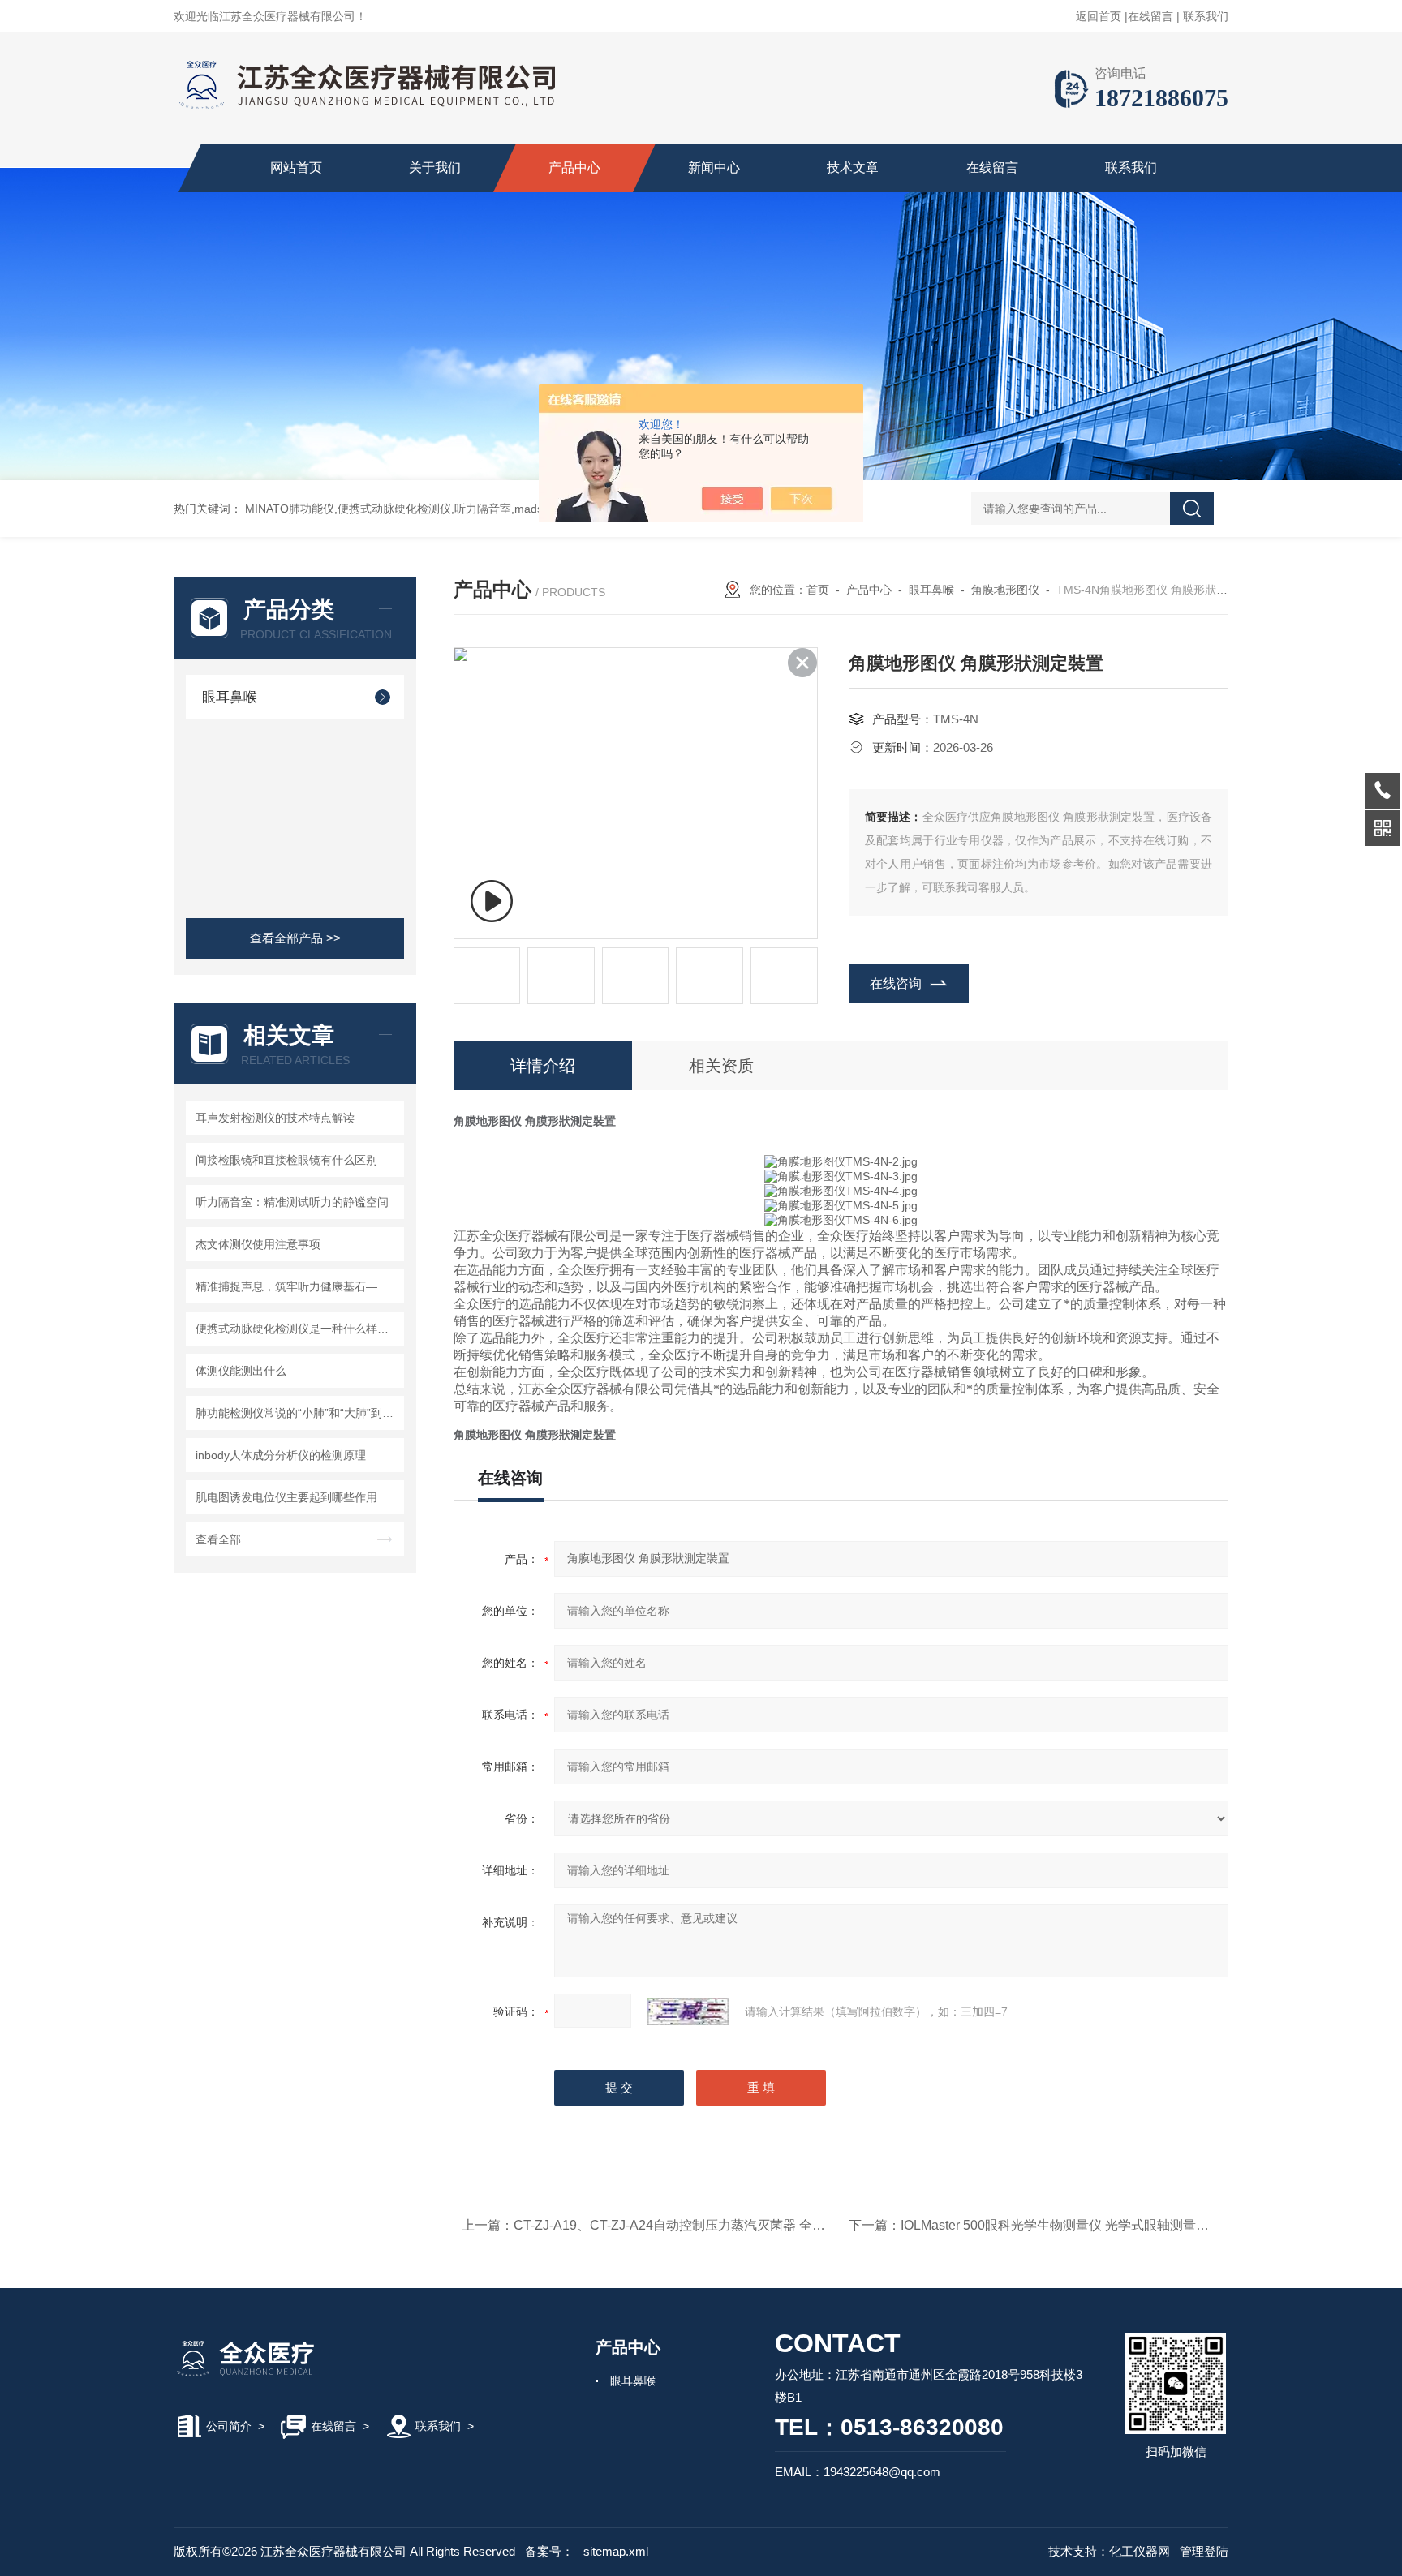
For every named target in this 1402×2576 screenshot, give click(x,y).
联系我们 (1206, 16)
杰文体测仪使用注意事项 (258, 1244)
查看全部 (218, 1539)
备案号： (549, 2551)
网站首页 (296, 167)
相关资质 (721, 1066)
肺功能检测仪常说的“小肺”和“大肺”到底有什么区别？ (297, 1413)
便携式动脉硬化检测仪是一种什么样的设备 (297, 1329)
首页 (818, 590)
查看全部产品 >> (295, 938)
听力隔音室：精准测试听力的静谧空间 (292, 1202)
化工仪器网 (1140, 2551)
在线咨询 (896, 983)
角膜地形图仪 (1005, 590)
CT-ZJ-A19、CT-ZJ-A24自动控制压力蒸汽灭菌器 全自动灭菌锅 (695, 2225)
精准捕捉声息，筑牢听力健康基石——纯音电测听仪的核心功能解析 (297, 1286)
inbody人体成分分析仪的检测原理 (281, 1455)
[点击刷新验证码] (688, 2011)
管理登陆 (1204, 2551)
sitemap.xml (616, 2551)
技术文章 (853, 167)
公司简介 (229, 2426)
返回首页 (1099, 16)
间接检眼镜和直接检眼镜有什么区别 (286, 1160)
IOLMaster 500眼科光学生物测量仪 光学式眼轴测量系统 (1061, 2225)
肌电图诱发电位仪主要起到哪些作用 (286, 1497)
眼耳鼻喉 (230, 697)
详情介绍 (543, 1066)
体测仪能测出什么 (241, 1371)
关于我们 (435, 167)
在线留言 (1150, 16)
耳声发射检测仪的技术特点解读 (275, 1118)
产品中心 (574, 167)
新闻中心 (714, 167)
